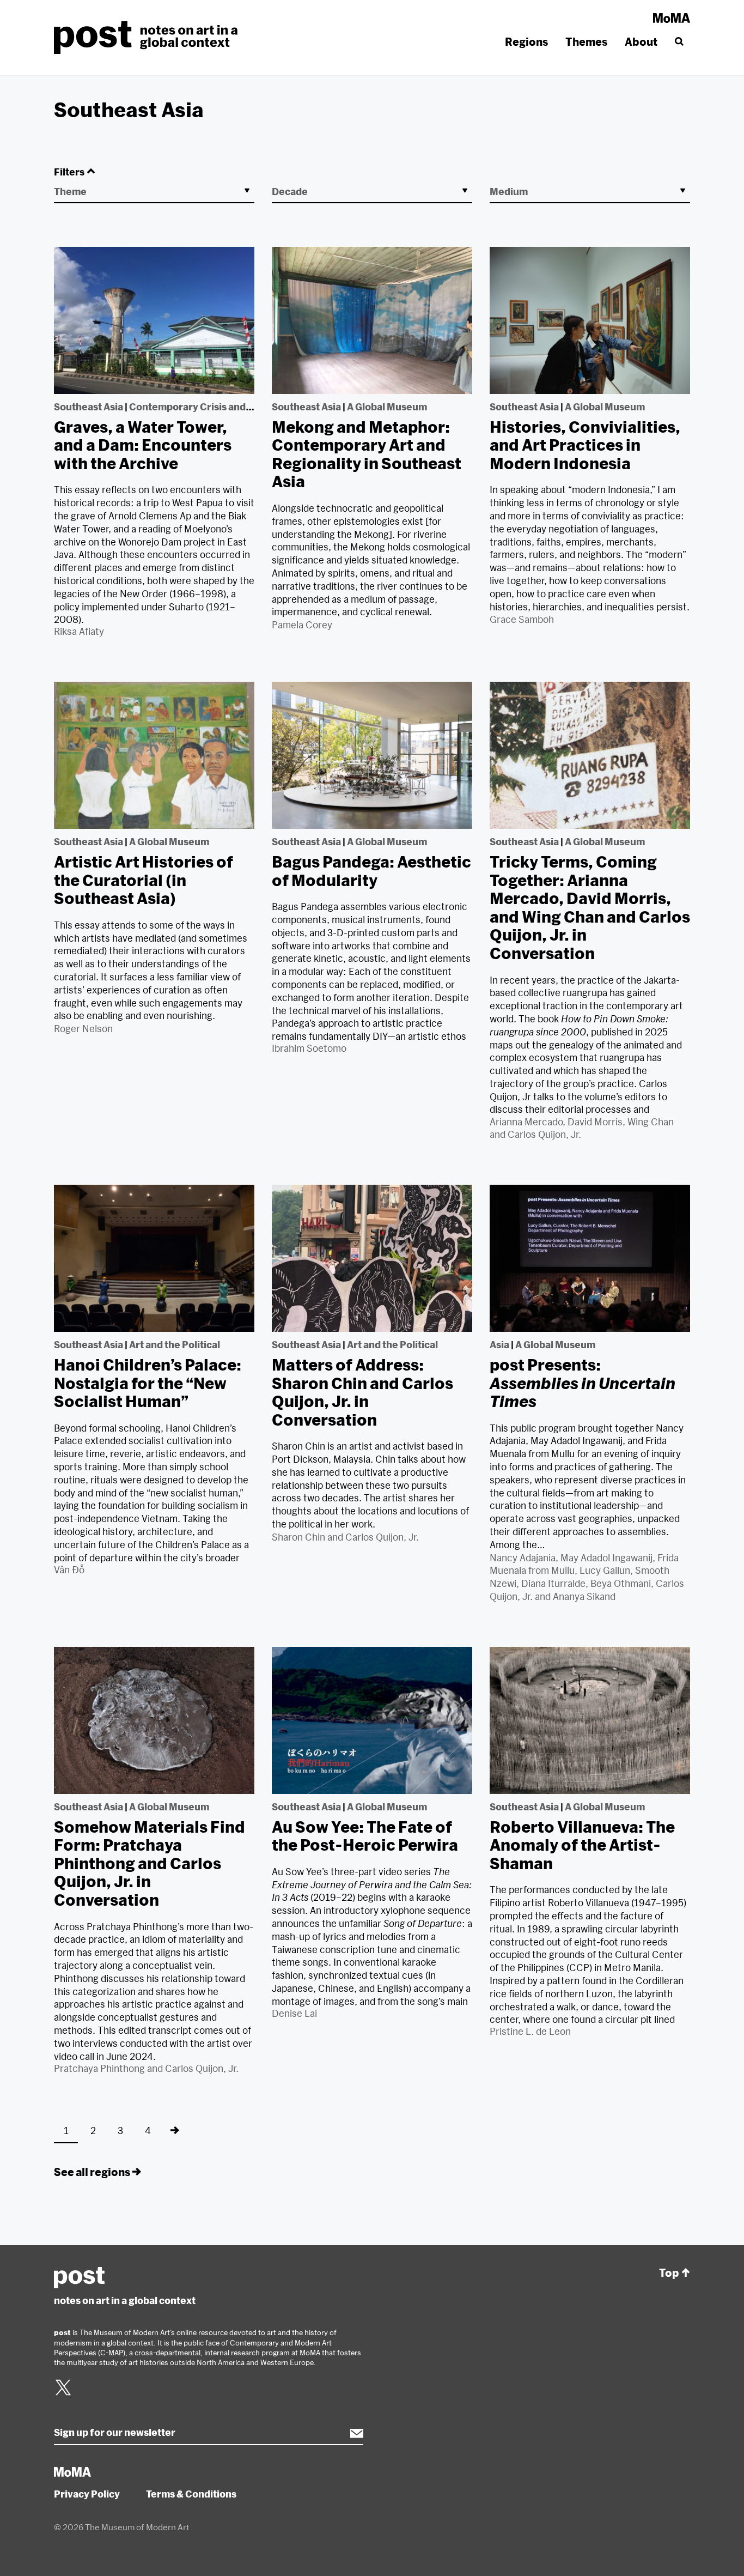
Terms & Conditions (191, 2494)
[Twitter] (63, 2394)
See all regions (92, 2172)
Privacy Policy (87, 2494)
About (641, 42)
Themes (586, 42)
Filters (69, 172)
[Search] (678, 42)
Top (669, 2273)
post (149, 38)
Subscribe (351, 2433)
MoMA (672, 18)
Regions (526, 42)
